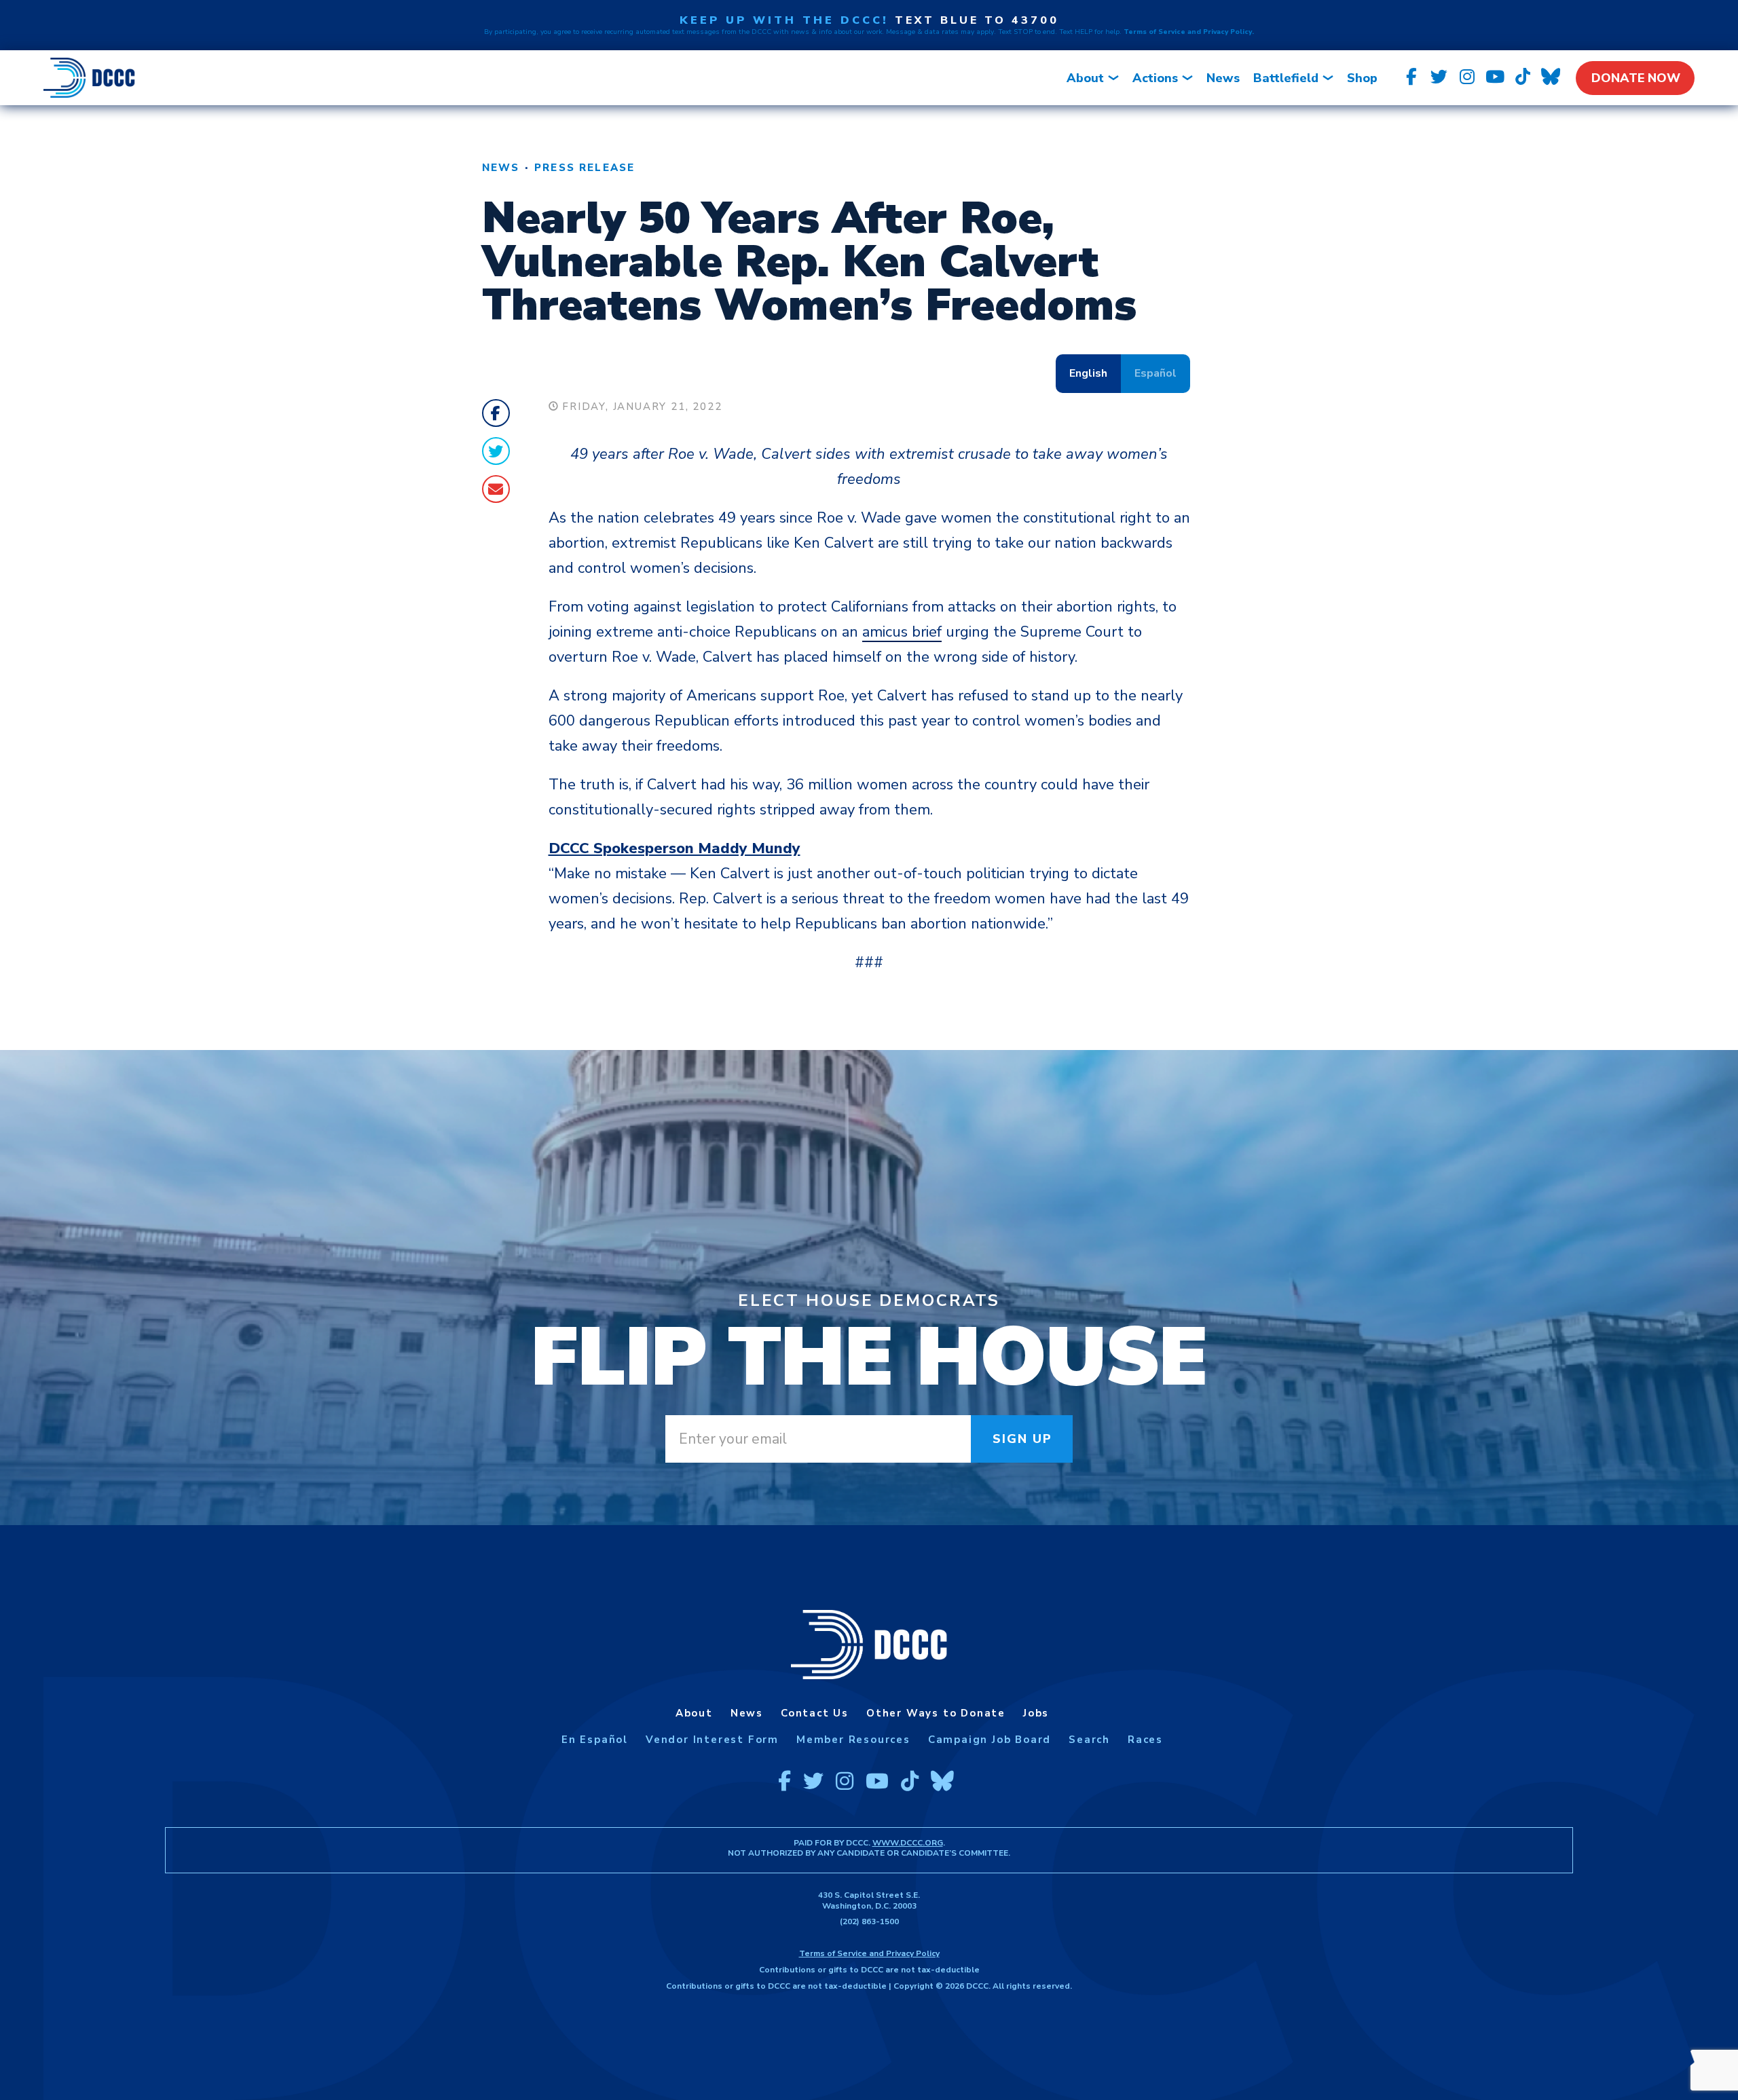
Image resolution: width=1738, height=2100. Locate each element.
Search (1089, 1740)
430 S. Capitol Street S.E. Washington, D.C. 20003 (869, 1900)
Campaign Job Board (990, 1740)
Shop (1362, 78)
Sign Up (1023, 1439)
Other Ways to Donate (936, 1713)
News (1223, 78)
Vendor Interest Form (712, 1740)
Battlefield (1286, 78)
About (1085, 78)
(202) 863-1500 (869, 1921)
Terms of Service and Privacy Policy (869, 1953)
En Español (595, 1740)
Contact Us (815, 1713)
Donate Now (1636, 78)
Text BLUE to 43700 (977, 20)
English (1088, 373)
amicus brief (902, 632)
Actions (1155, 78)
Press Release (585, 168)
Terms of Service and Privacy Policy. (1189, 32)
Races (1145, 1740)
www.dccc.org (908, 1843)
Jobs (1036, 1713)
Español (1155, 373)
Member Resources (853, 1740)
